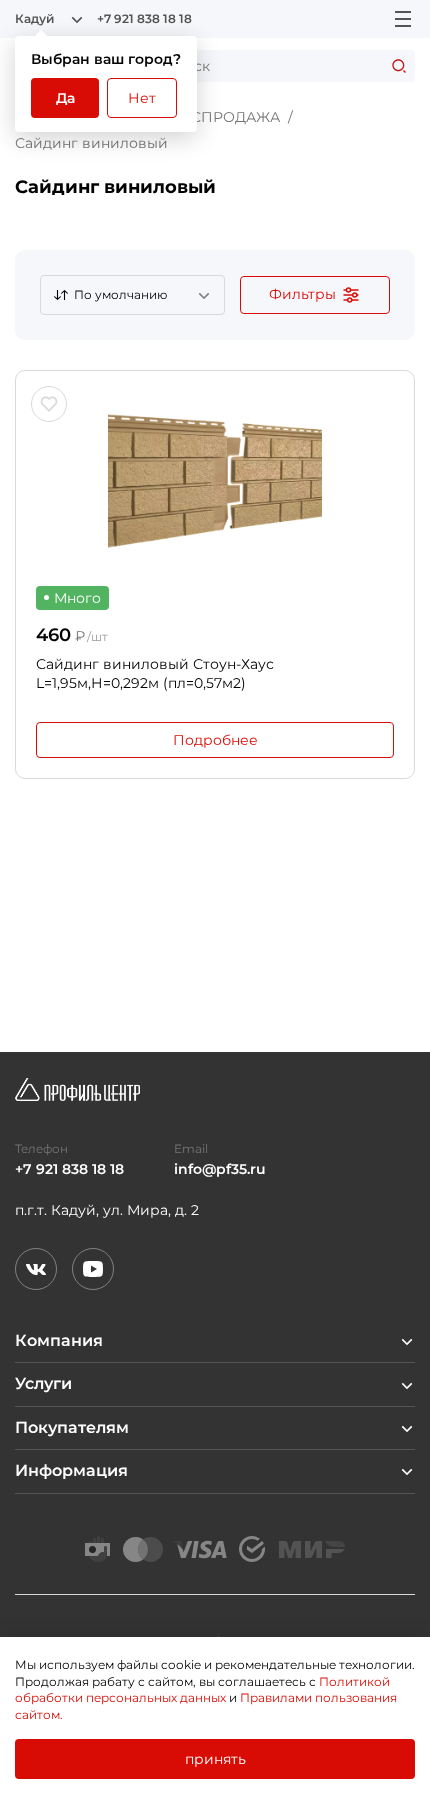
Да (65, 98)
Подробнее (215, 740)
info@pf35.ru (220, 1169)
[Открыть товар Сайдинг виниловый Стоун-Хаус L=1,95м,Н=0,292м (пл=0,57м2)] (215, 481)
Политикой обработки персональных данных (202, 1690)
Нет (142, 98)
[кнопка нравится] (49, 404)
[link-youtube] (93, 1269)
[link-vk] (36, 1269)
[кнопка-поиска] (399, 66)
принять (215, 1759)
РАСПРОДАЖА (226, 117)
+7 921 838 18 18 (144, 19)
